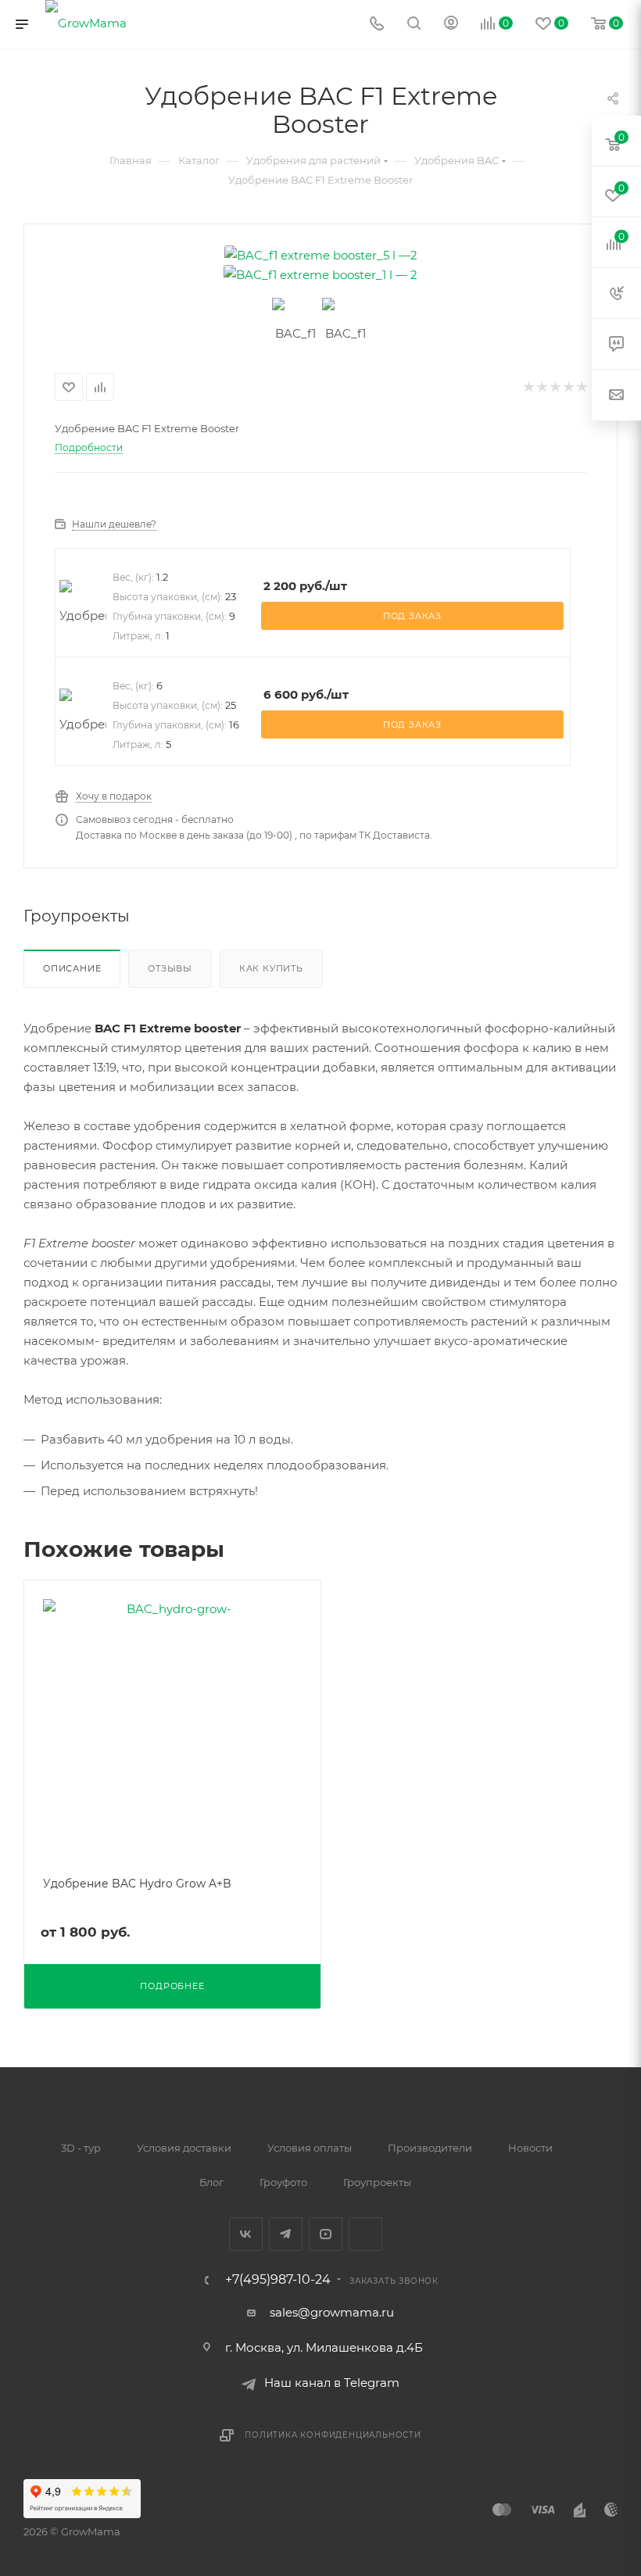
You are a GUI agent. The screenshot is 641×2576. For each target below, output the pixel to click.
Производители (430, 2148)
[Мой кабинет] (451, 25)
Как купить (271, 968)
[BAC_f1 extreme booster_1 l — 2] (320, 275)
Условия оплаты (310, 2148)
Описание (72, 968)
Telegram (286, 2234)
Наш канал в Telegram (332, 2383)
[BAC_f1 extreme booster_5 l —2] (320, 255)
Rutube (365, 2234)
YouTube (326, 2234)
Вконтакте (246, 2234)
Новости (530, 2148)
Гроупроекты (377, 2182)
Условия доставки (184, 2148)
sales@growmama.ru (332, 2312)
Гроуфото (283, 2182)
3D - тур (81, 2148)
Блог (211, 2182)
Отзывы (170, 968)
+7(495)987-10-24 (278, 2280)
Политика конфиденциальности (333, 2435)
